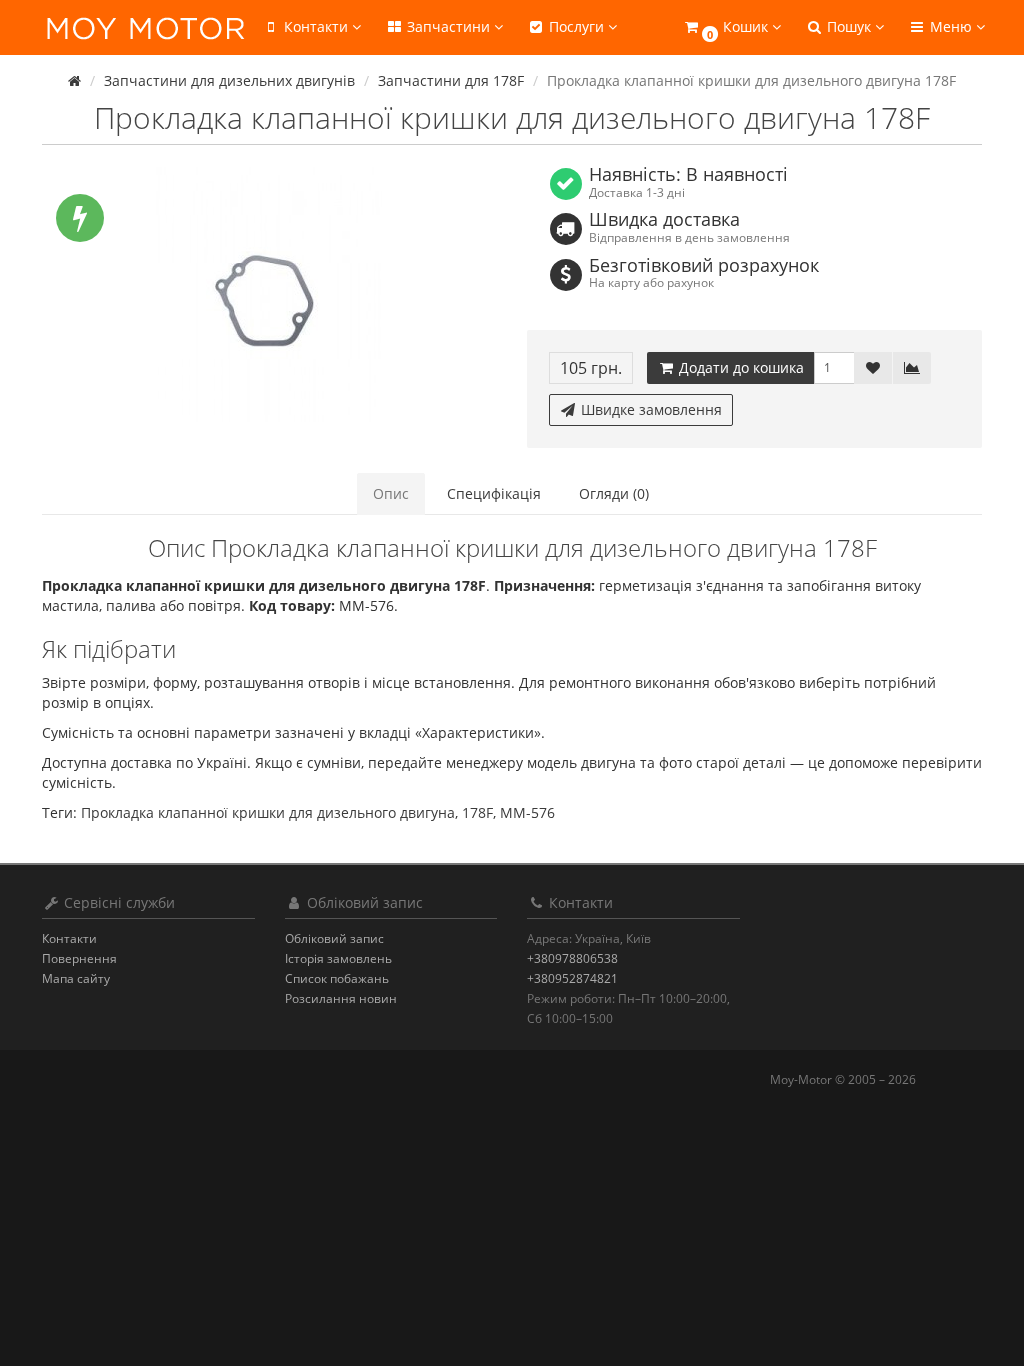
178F (477, 812)
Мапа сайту (76, 978)
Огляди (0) (614, 493)
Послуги (576, 26)
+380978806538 (572, 958)
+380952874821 (572, 978)
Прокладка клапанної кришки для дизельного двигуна (268, 812)
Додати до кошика (739, 367)
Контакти (69, 938)
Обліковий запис (334, 938)
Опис (391, 493)
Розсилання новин (341, 998)
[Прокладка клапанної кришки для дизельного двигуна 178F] (269, 294)
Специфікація (494, 493)
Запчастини (448, 26)
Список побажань (337, 978)
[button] (731, 27)
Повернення (79, 958)
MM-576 (527, 812)
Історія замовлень (338, 958)
